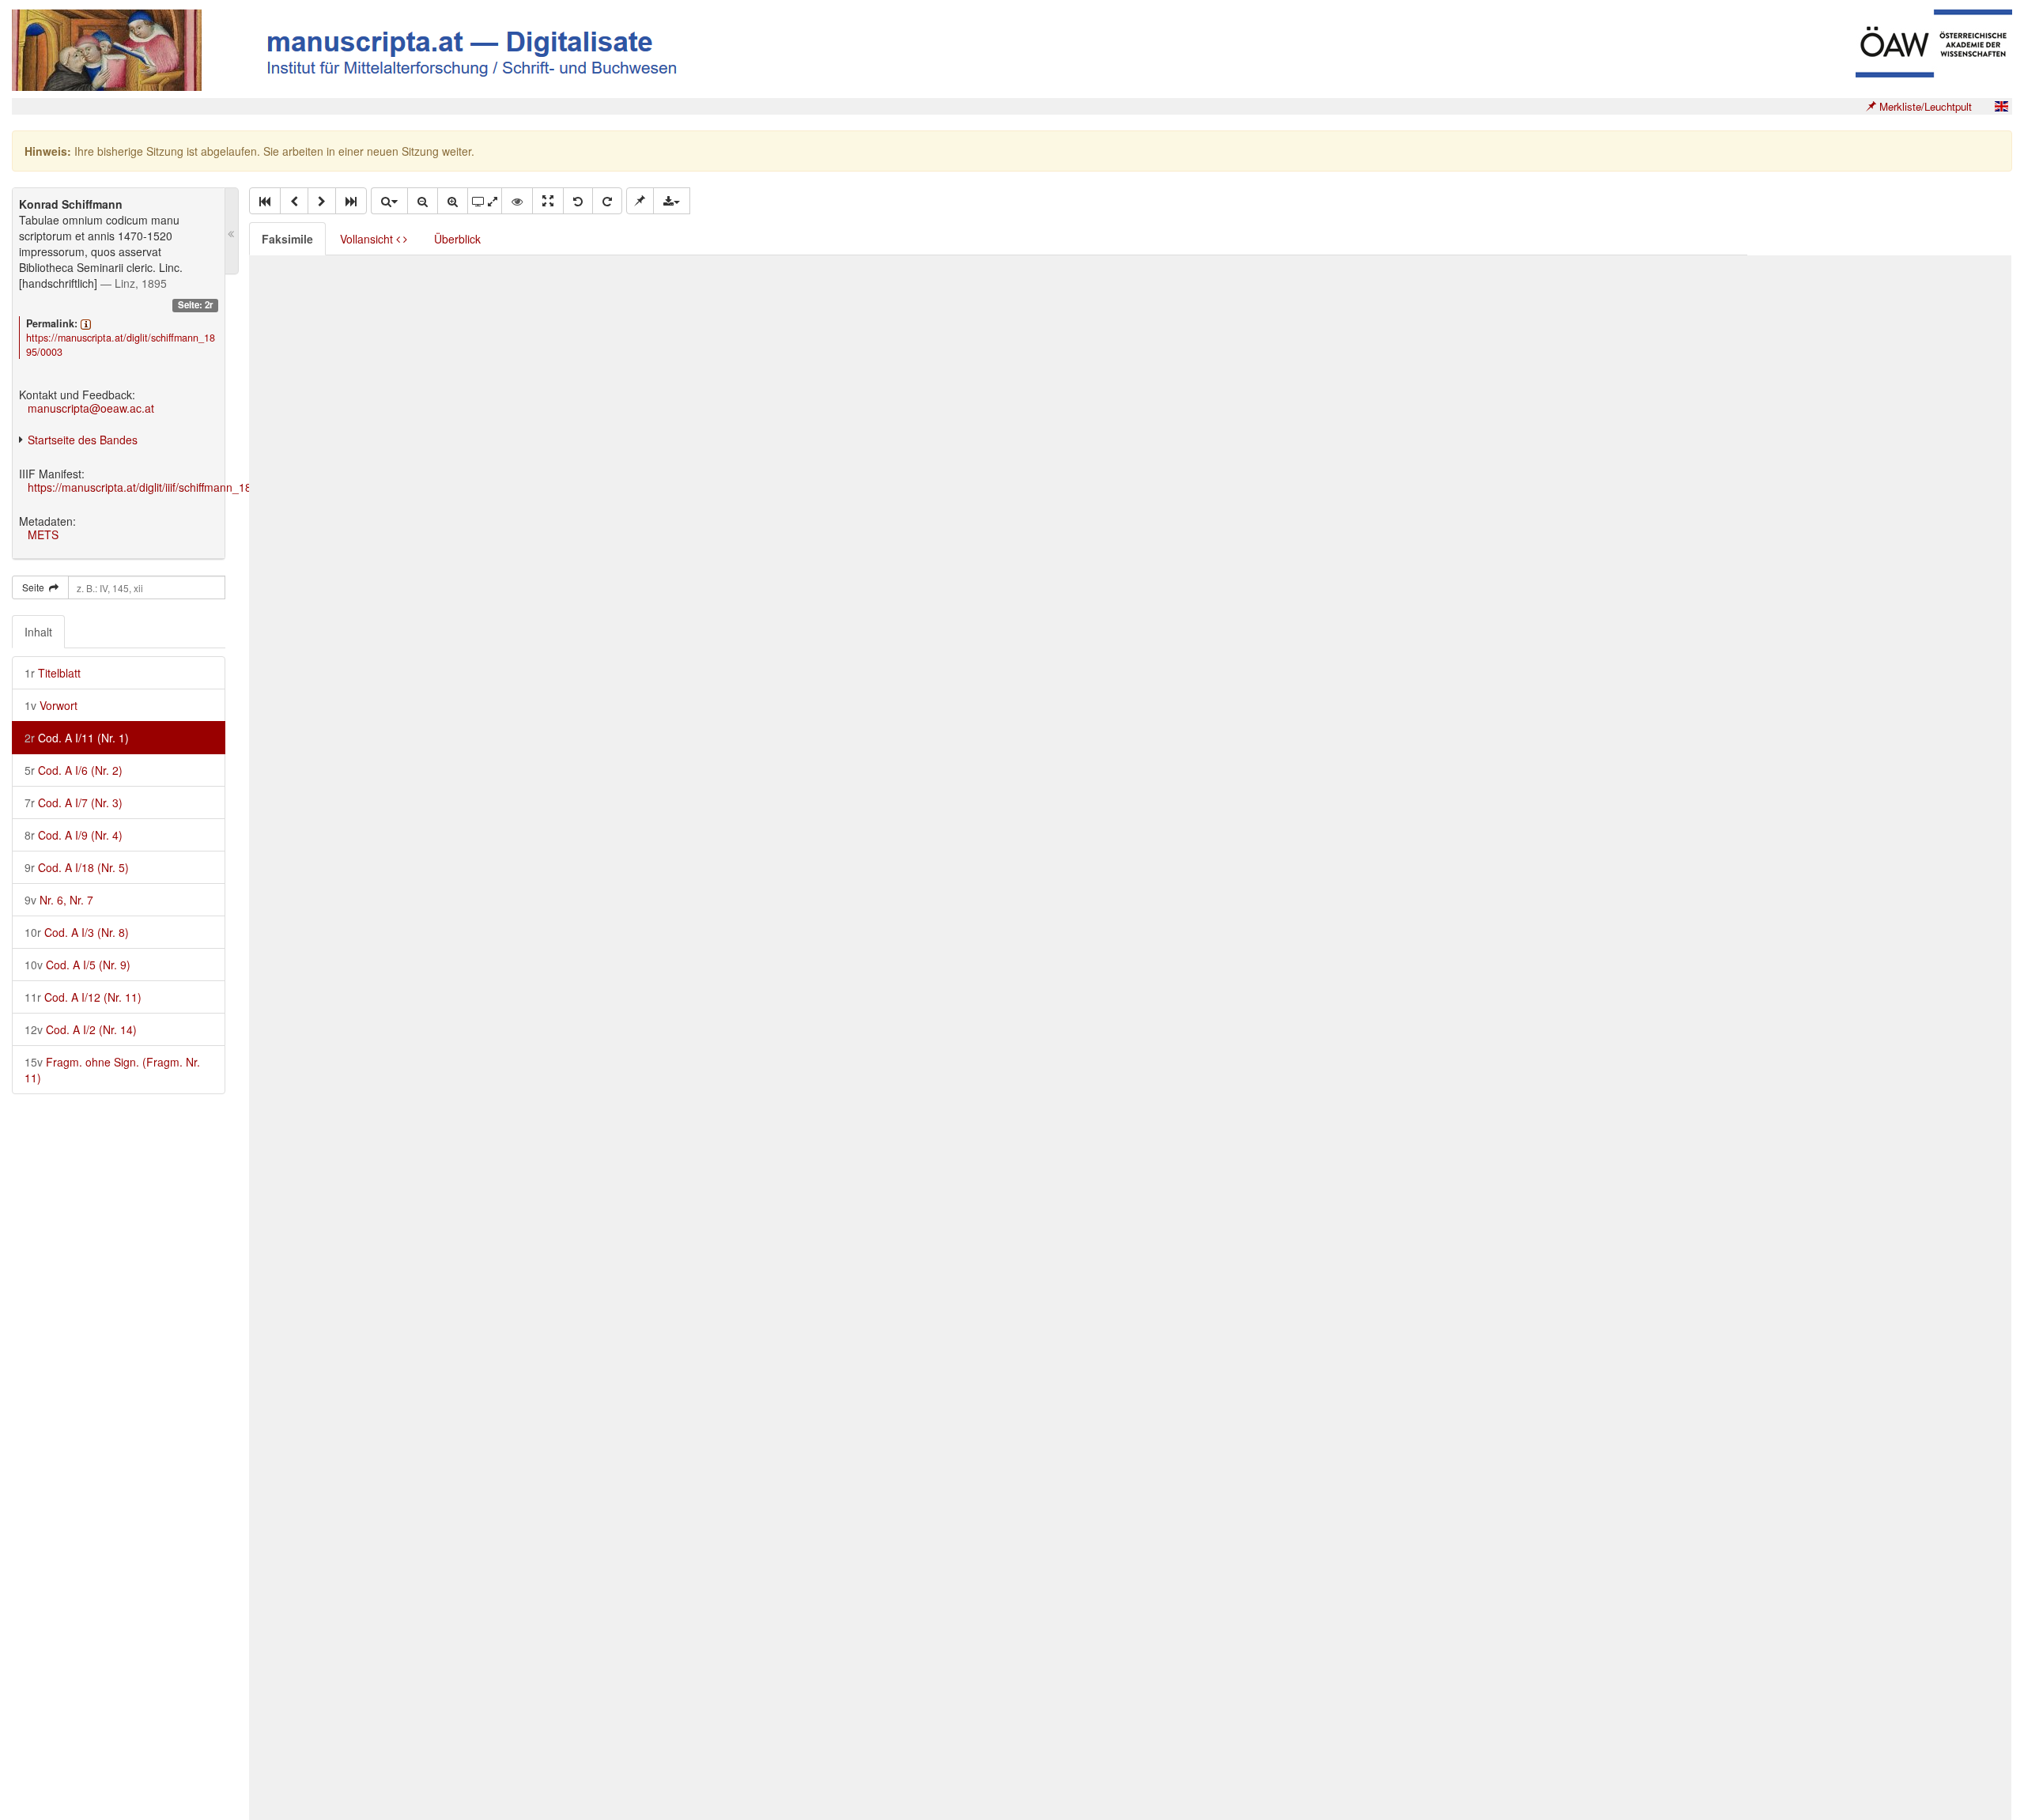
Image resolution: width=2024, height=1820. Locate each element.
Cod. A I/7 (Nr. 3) (74, 802)
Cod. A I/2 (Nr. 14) (81, 1029)
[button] (265, 201)
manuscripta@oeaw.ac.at (91, 408)
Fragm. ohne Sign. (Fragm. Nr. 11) (112, 1070)
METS (43, 534)
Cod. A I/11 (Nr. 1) (77, 738)
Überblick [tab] (457, 239)
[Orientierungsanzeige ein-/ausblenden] (517, 201)
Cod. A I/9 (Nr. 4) (74, 835)
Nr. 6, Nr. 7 (59, 900)
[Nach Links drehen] (578, 201)
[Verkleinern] (423, 201)
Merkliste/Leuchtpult (1924, 106)
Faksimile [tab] (287, 239)
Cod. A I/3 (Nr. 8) (77, 932)
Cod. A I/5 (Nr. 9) (77, 965)
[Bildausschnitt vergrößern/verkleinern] (485, 201)
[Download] (672, 201)
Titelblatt (53, 673)
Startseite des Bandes (83, 440)
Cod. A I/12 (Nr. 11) (83, 997)
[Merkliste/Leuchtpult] (640, 201)
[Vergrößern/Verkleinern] (389, 201)
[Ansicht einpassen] (548, 201)
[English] (2001, 106)
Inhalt (38, 632)
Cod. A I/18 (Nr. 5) (77, 867)
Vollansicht (368, 239)
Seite (36, 587)
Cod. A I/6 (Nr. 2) (74, 770)
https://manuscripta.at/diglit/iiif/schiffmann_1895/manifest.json (181, 487)
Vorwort (51, 705)
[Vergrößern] (453, 201)
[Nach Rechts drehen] (607, 201)
